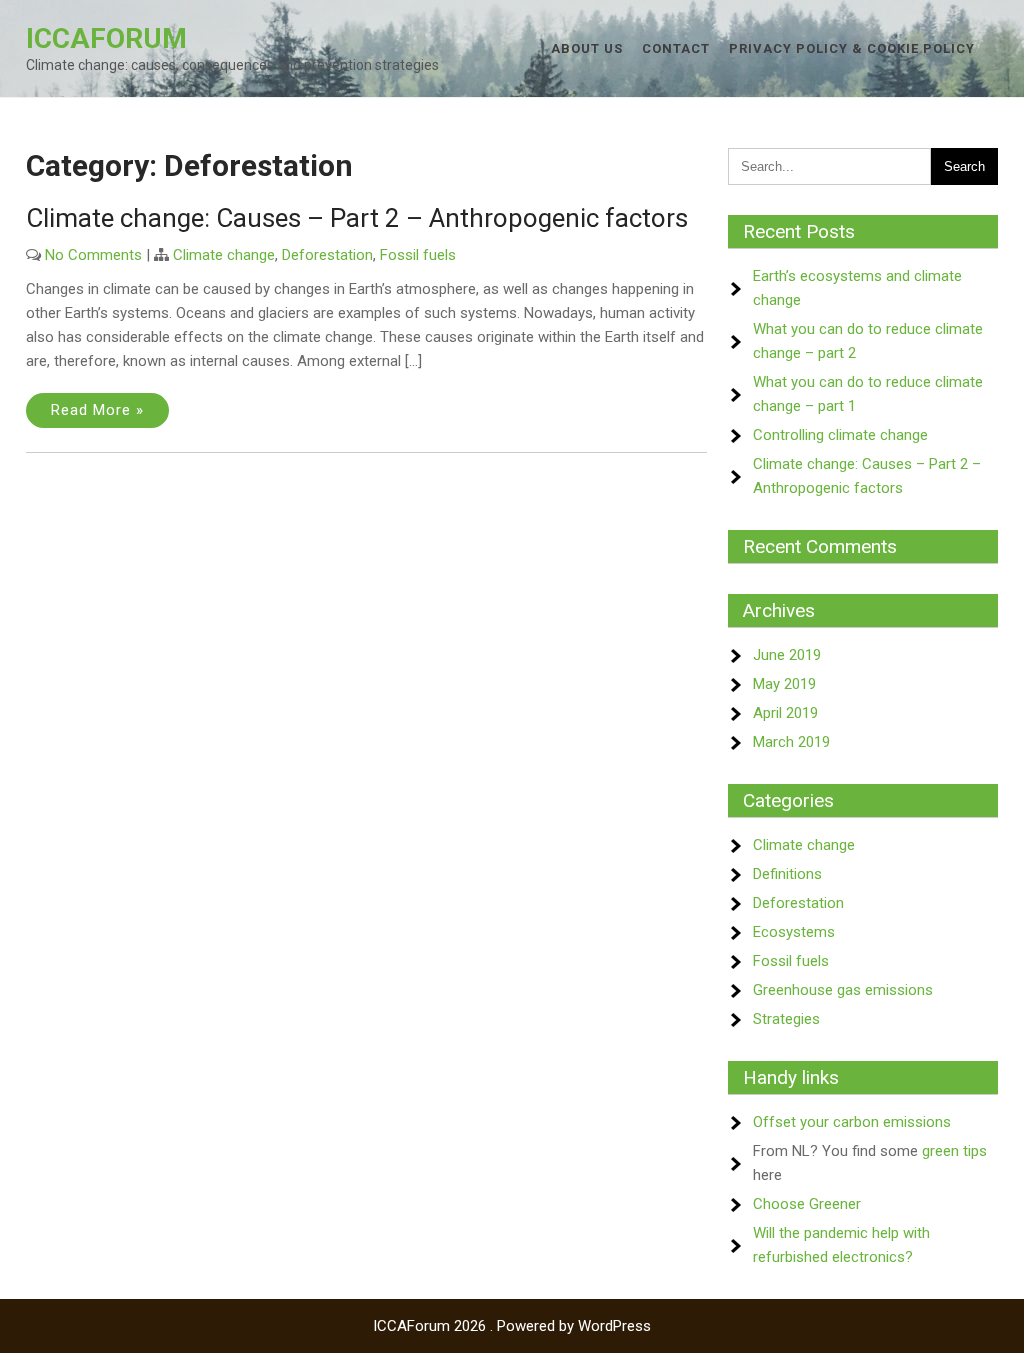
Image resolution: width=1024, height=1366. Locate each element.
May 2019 (784, 684)
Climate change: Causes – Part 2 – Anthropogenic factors (357, 218)
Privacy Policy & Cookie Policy (852, 48)
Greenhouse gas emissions (843, 990)
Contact (676, 48)
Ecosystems (794, 932)
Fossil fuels (418, 255)
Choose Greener (807, 1204)
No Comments (93, 255)
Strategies (786, 1019)
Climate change (224, 255)
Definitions (787, 874)
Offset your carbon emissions (852, 1122)
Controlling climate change (840, 435)
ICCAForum (106, 38)
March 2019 (791, 742)
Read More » (97, 410)
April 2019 (785, 713)
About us (587, 48)
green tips (954, 1151)
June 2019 (787, 655)
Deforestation (327, 255)
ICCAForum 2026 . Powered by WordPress (512, 1326)
